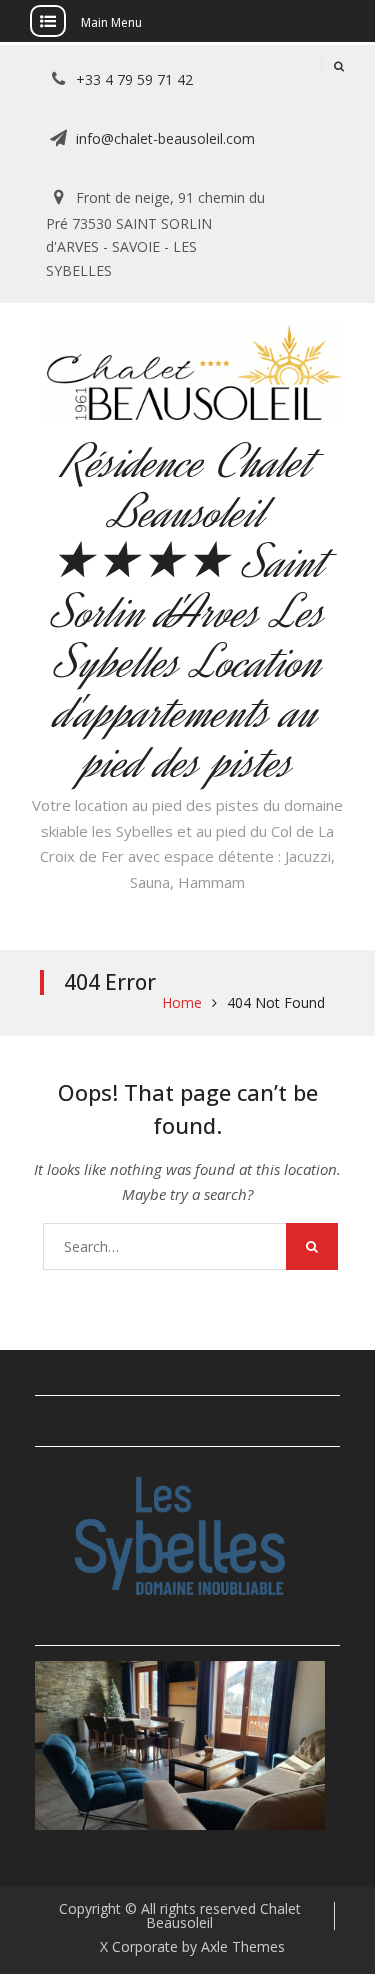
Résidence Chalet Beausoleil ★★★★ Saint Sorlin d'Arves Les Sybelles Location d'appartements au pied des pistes (188, 612)
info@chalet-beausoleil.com (165, 138)
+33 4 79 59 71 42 (134, 79)
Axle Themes (243, 1946)
